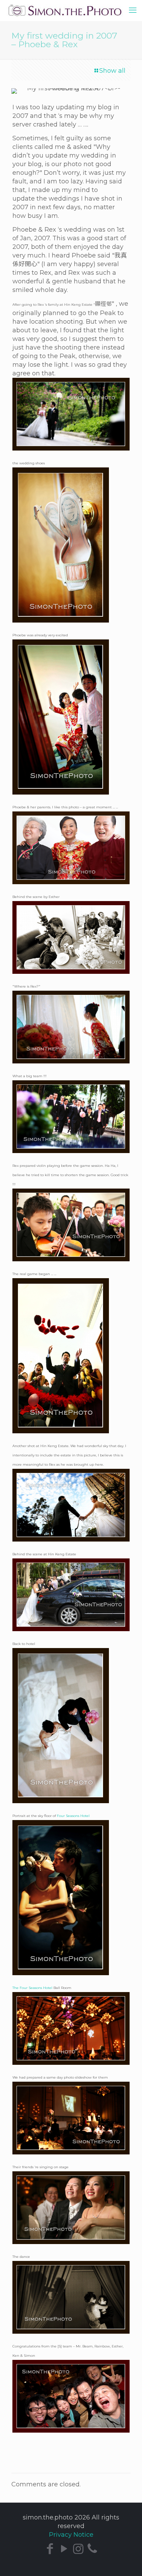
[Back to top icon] (132, 2565)
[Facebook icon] (50, 2549)
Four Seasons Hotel (73, 1816)
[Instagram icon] (78, 2549)
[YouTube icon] (64, 2549)
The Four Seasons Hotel (32, 1988)
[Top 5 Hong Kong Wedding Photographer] (71, 10)
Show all (112, 71)
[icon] (92, 2549)
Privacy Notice (71, 2535)
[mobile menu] (133, 10)
